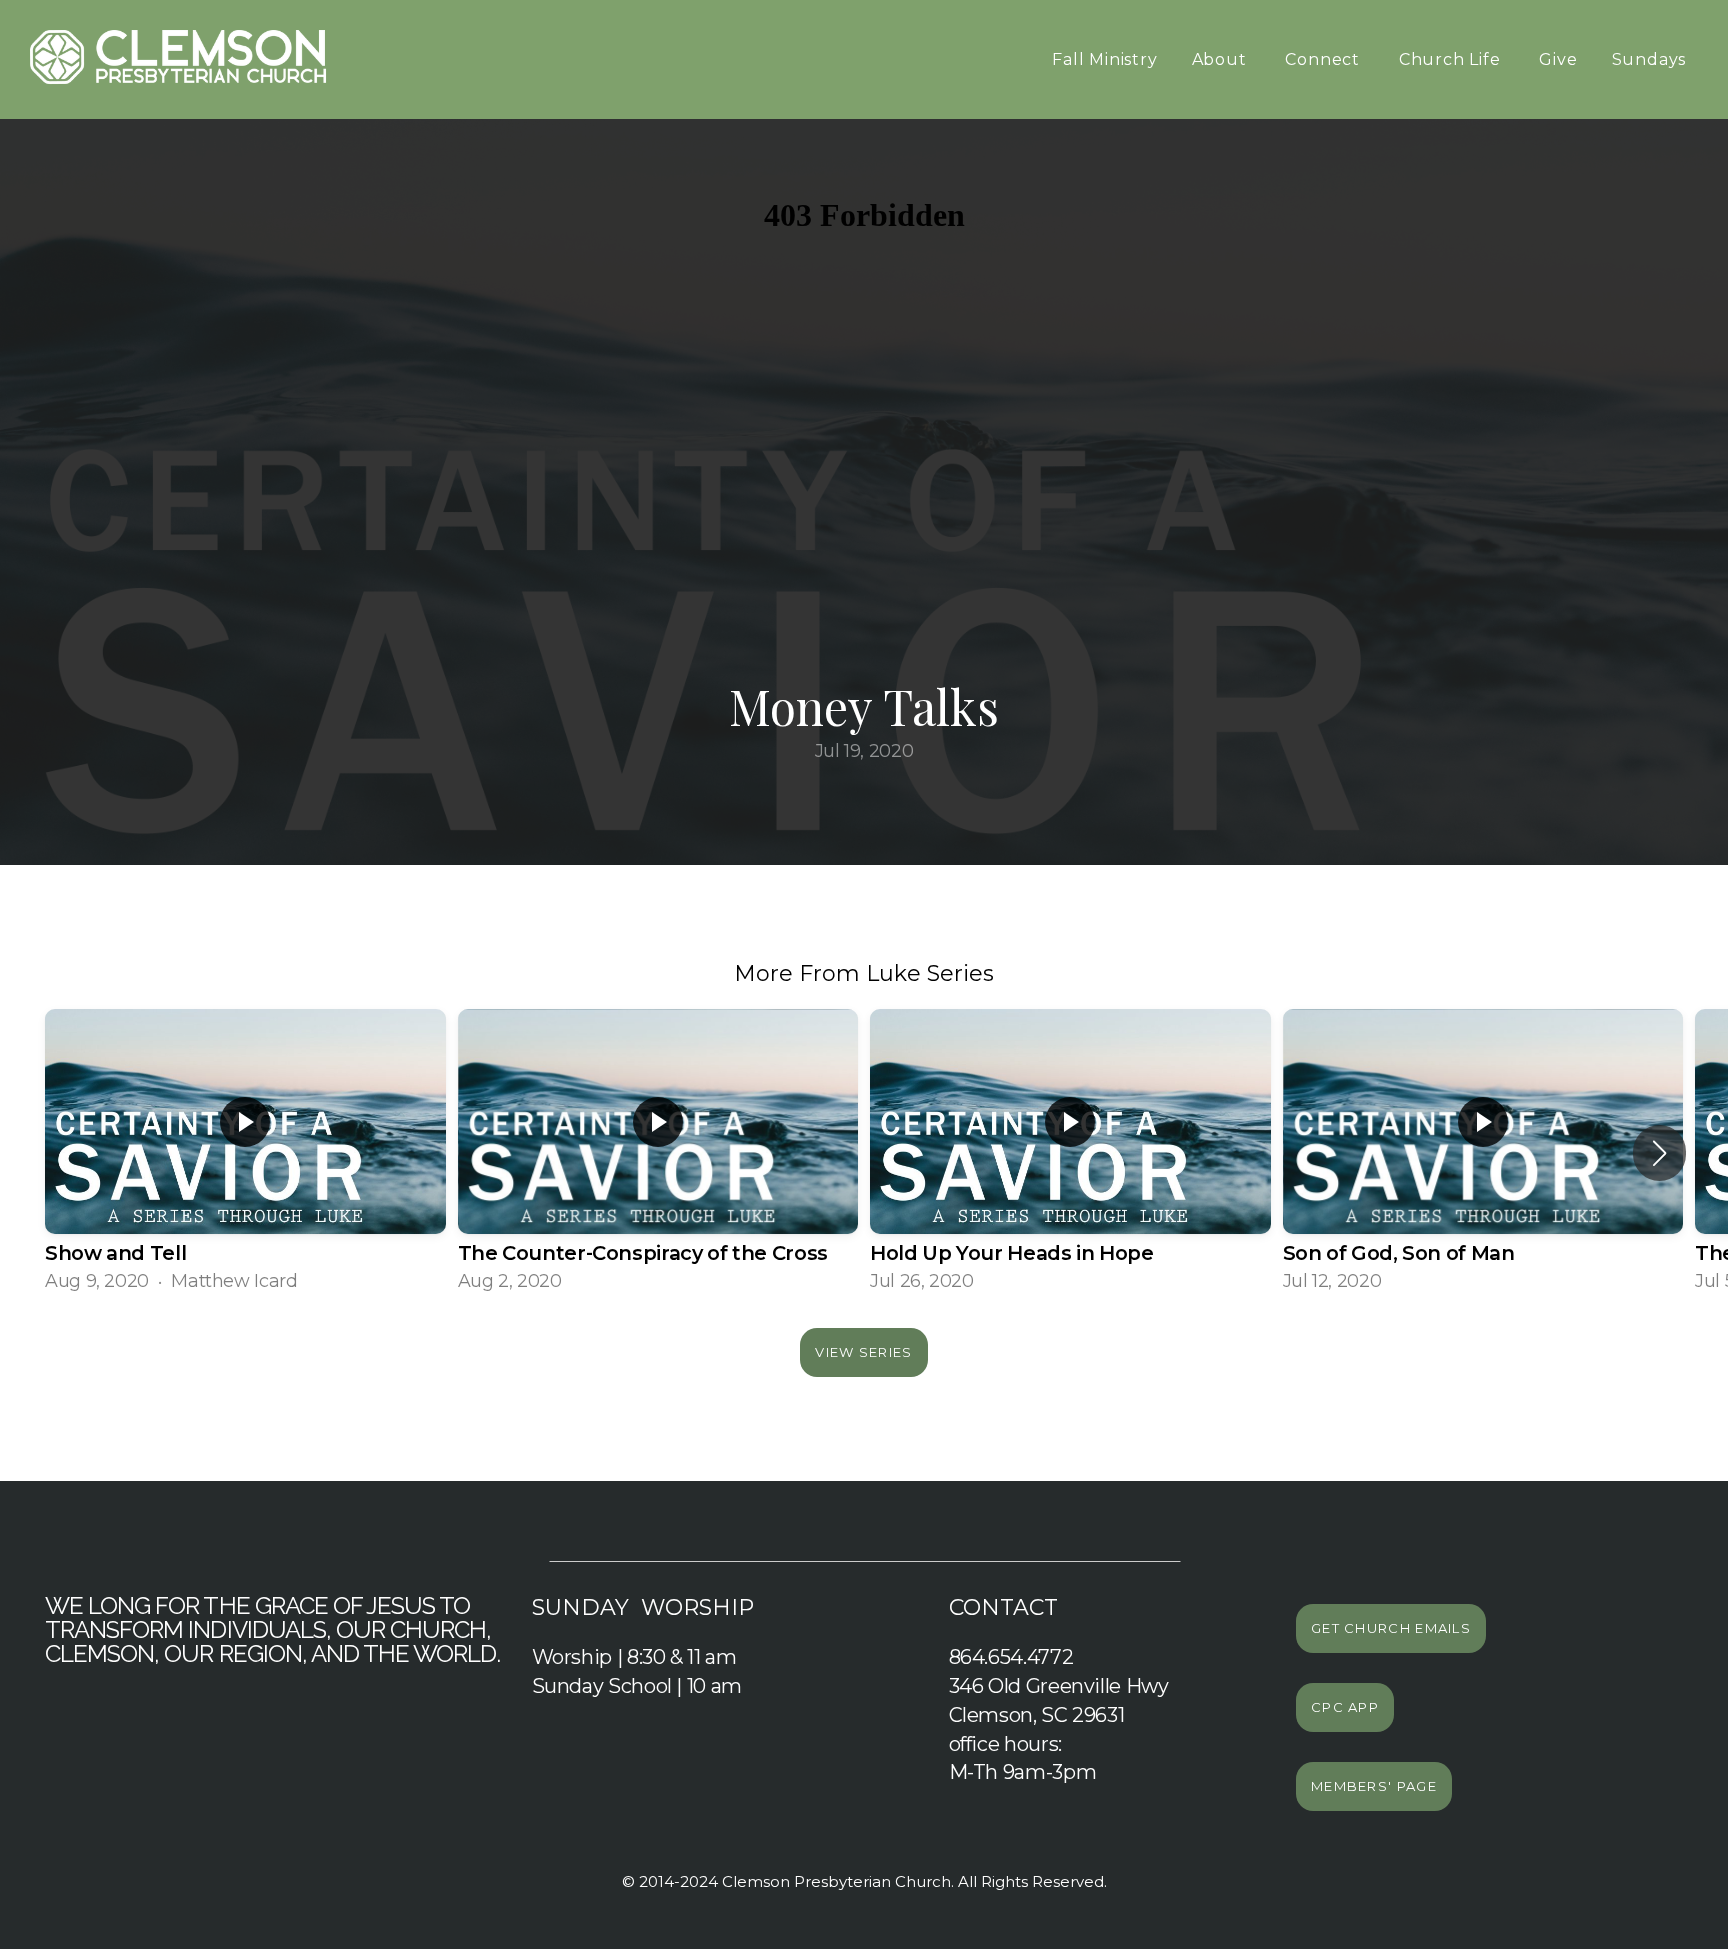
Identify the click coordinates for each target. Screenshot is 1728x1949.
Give (1558, 59)
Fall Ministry (1104, 59)
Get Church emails (1391, 1628)
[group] (245, 1153)
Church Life (1452, 59)
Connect (1324, 59)
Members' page (1374, 1786)
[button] (1659, 1153)
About (1222, 59)
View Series (863, 1352)
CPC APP (1345, 1707)
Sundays (1651, 59)
